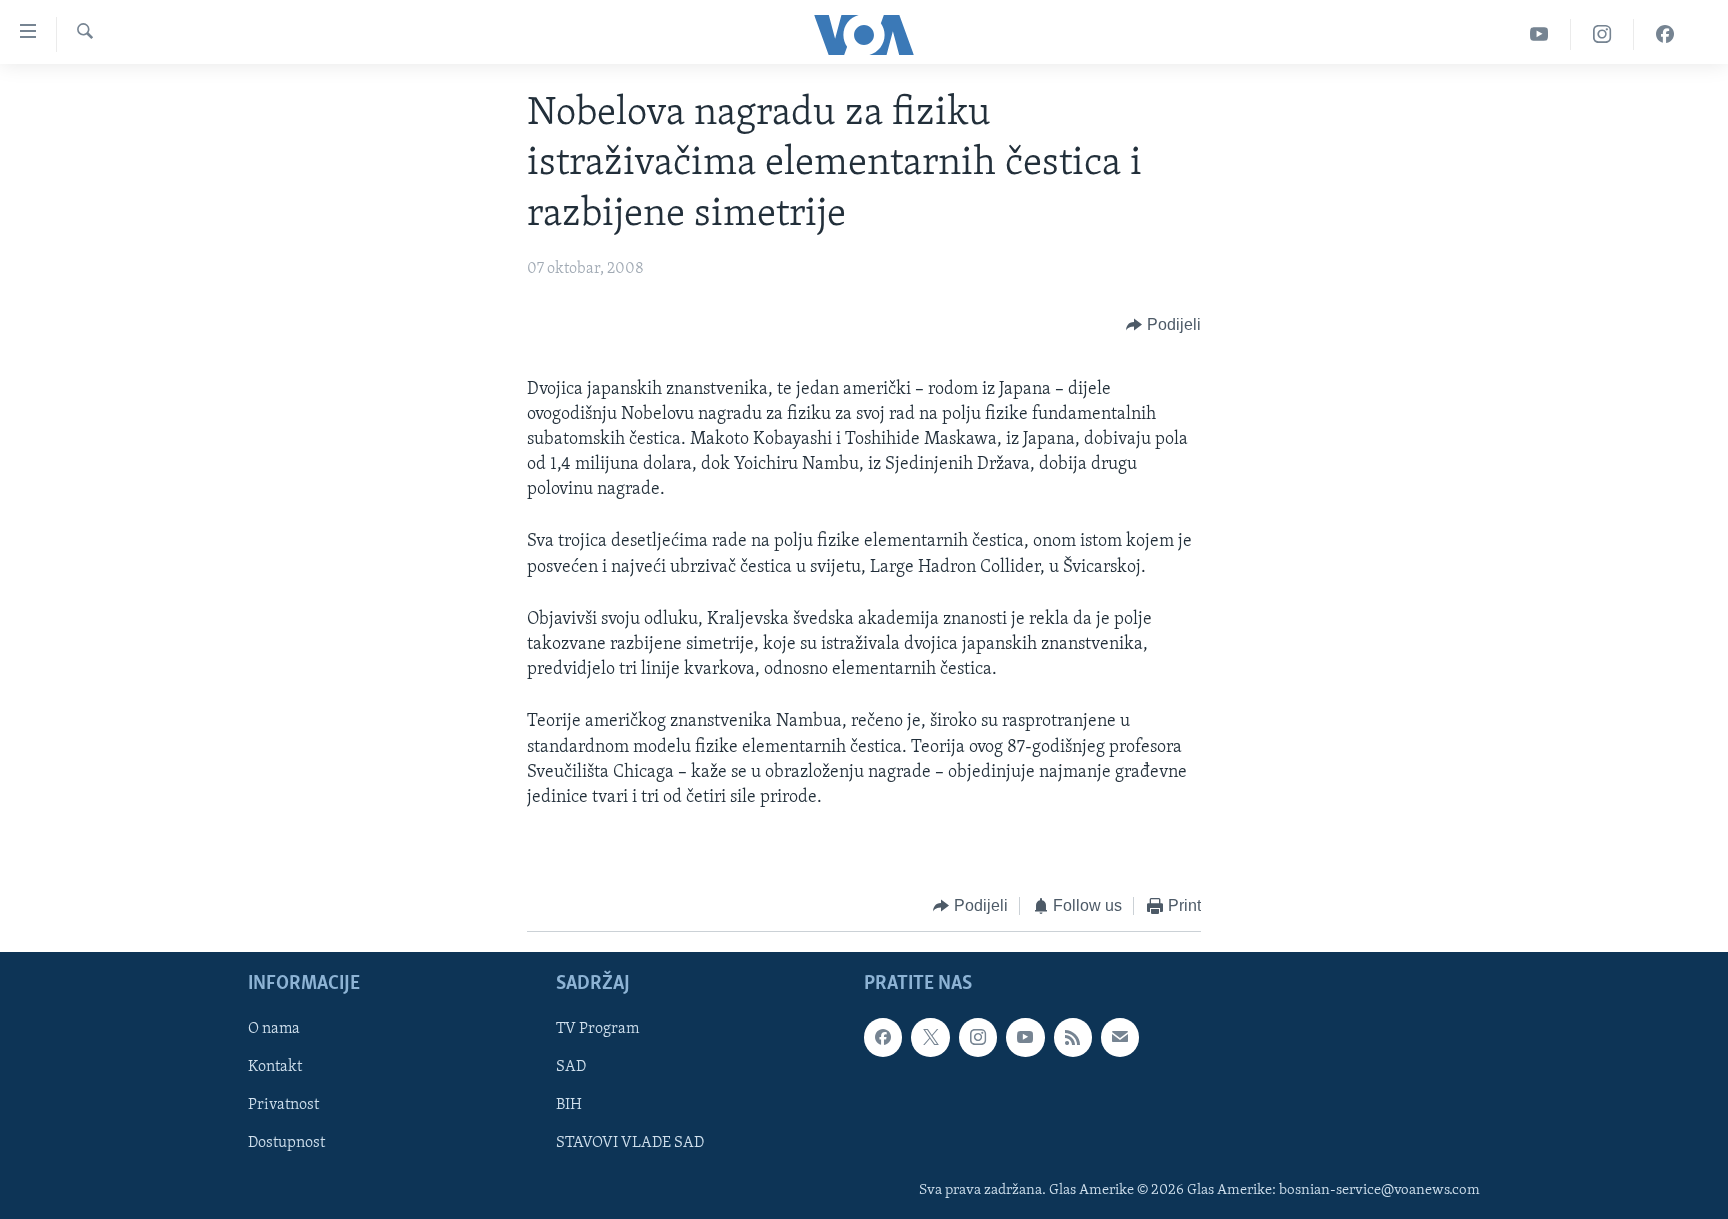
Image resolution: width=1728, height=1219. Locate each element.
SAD (571, 1067)
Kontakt (275, 1067)
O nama (274, 1029)
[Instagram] (1602, 34)
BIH (569, 1105)
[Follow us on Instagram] (978, 1037)
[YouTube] (1539, 34)
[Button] (1163, 326)
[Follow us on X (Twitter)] (930, 1037)
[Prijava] (1120, 1037)
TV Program (597, 1029)
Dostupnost (286, 1143)
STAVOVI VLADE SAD (630, 1143)
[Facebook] (1665, 34)
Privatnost (283, 1105)
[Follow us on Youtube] (1025, 1037)
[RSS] (1073, 1037)
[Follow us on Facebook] (883, 1037)
